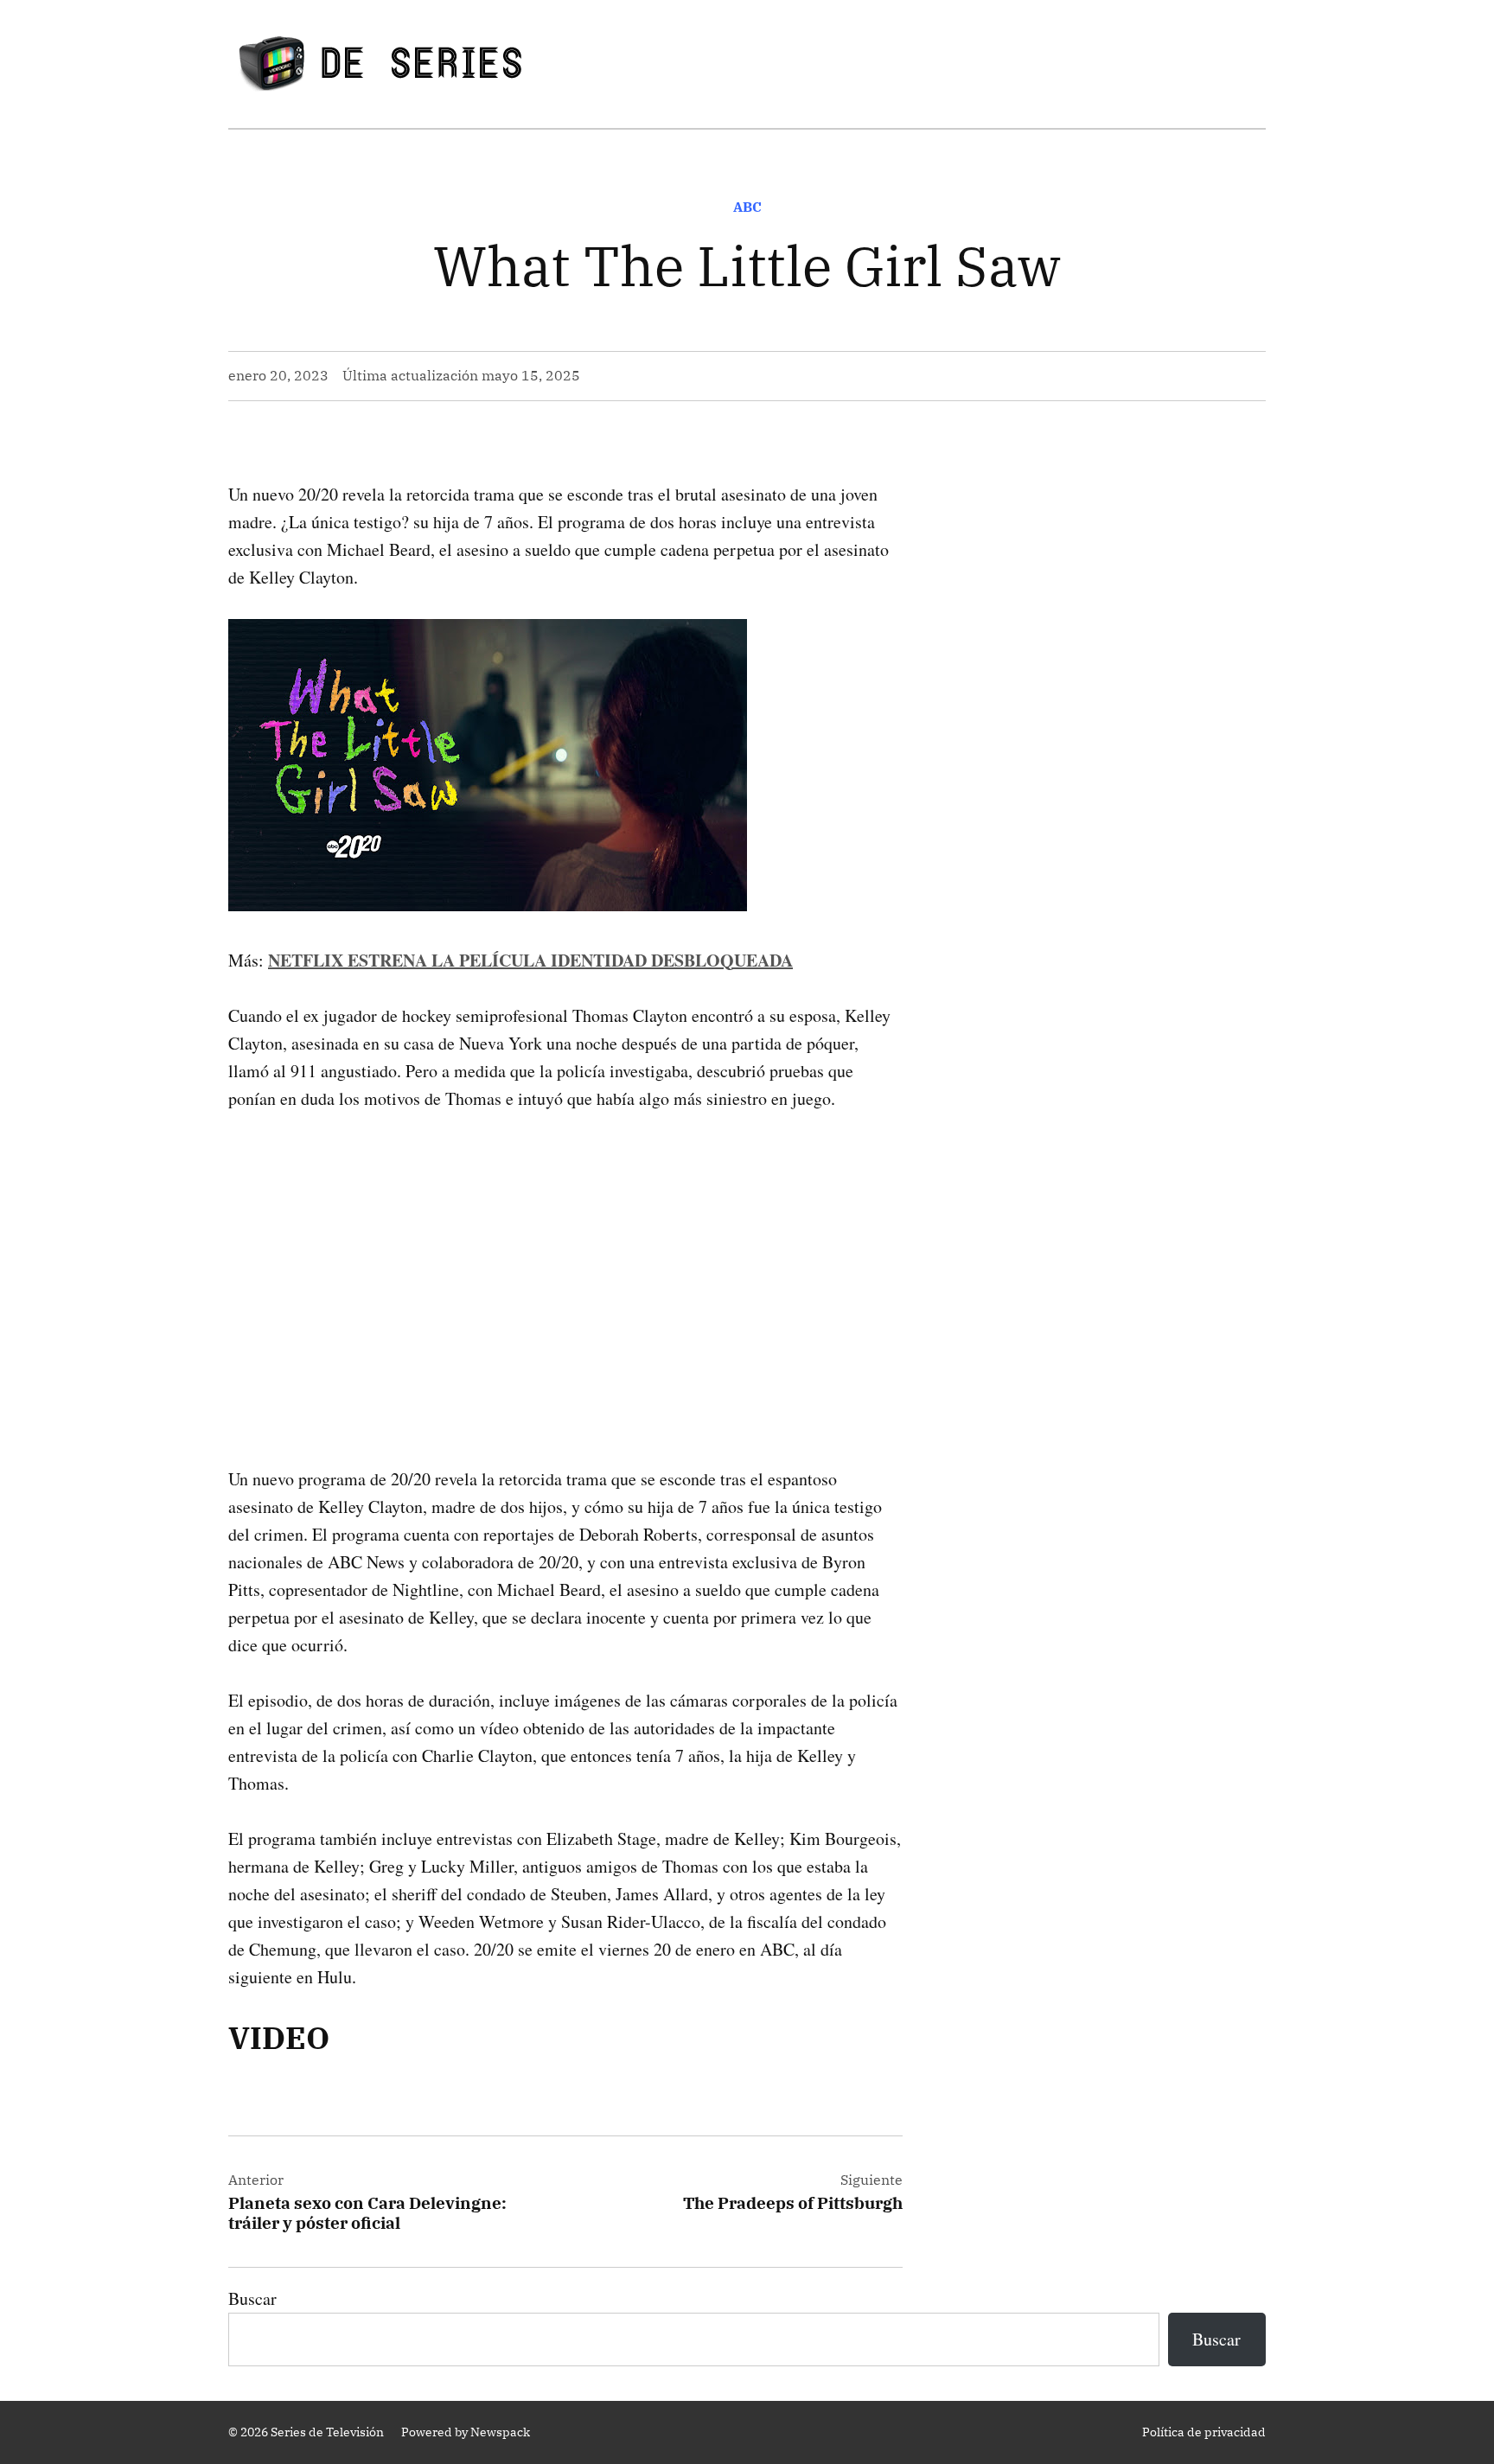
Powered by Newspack (466, 2432)
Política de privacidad (1204, 2432)
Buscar (252, 2298)
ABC (747, 207)
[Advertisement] (565, 1261)
